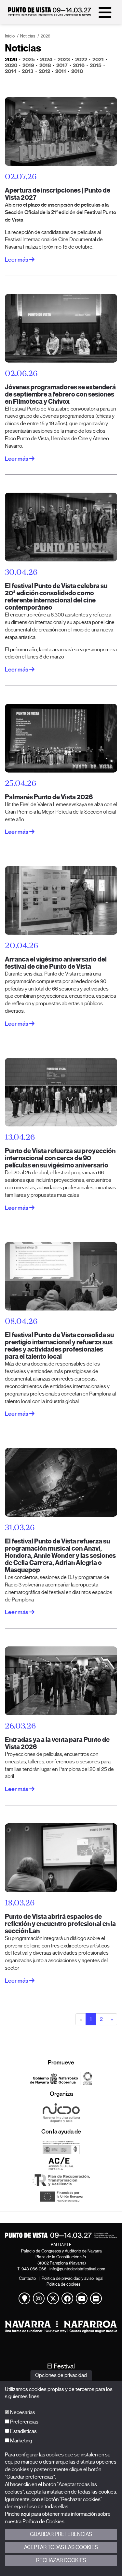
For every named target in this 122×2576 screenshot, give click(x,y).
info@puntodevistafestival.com (77, 2269)
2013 (28, 71)
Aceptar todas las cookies (61, 2547)
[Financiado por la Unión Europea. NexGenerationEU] (61, 2196)
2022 (81, 59)
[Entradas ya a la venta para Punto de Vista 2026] (61, 1681)
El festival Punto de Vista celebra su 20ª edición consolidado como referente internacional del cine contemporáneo (56, 597)
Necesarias (22, 2412)
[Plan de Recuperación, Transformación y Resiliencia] (61, 2180)
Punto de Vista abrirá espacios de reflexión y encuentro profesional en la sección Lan (60, 1924)
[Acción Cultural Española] (61, 2164)
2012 (44, 71)
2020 (11, 65)
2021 (98, 59)
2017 (62, 65)
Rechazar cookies (61, 2560)
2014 (11, 71)
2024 (46, 59)
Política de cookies (63, 2284)
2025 (29, 59)
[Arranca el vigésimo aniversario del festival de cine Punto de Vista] (61, 900)
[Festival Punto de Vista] (50, 14)
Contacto (27, 2278)
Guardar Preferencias (61, 2534)
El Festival (61, 2366)
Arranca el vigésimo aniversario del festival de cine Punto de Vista (56, 963)
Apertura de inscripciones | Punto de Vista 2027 (58, 194)
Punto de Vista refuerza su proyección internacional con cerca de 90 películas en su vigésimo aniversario (60, 1158)
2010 (77, 71)
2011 (61, 71)
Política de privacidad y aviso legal (73, 2278)
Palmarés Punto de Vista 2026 (49, 797)
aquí (26, 2514)
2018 (45, 65)
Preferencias (24, 2422)
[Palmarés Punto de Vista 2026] (61, 738)
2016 (79, 65)
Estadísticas (23, 2431)
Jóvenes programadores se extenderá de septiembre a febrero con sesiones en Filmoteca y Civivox (60, 394)
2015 (96, 65)
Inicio (10, 36)
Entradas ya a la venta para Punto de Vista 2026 (57, 1743)
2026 (46, 36)
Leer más (17, 260)
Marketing (21, 2441)
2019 (28, 65)
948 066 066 (34, 2269)
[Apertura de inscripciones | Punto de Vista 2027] (61, 131)
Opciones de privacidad (61, 2375)
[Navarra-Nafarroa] (61, 2327)
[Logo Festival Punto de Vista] (61, 2235)
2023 (64, 59)
